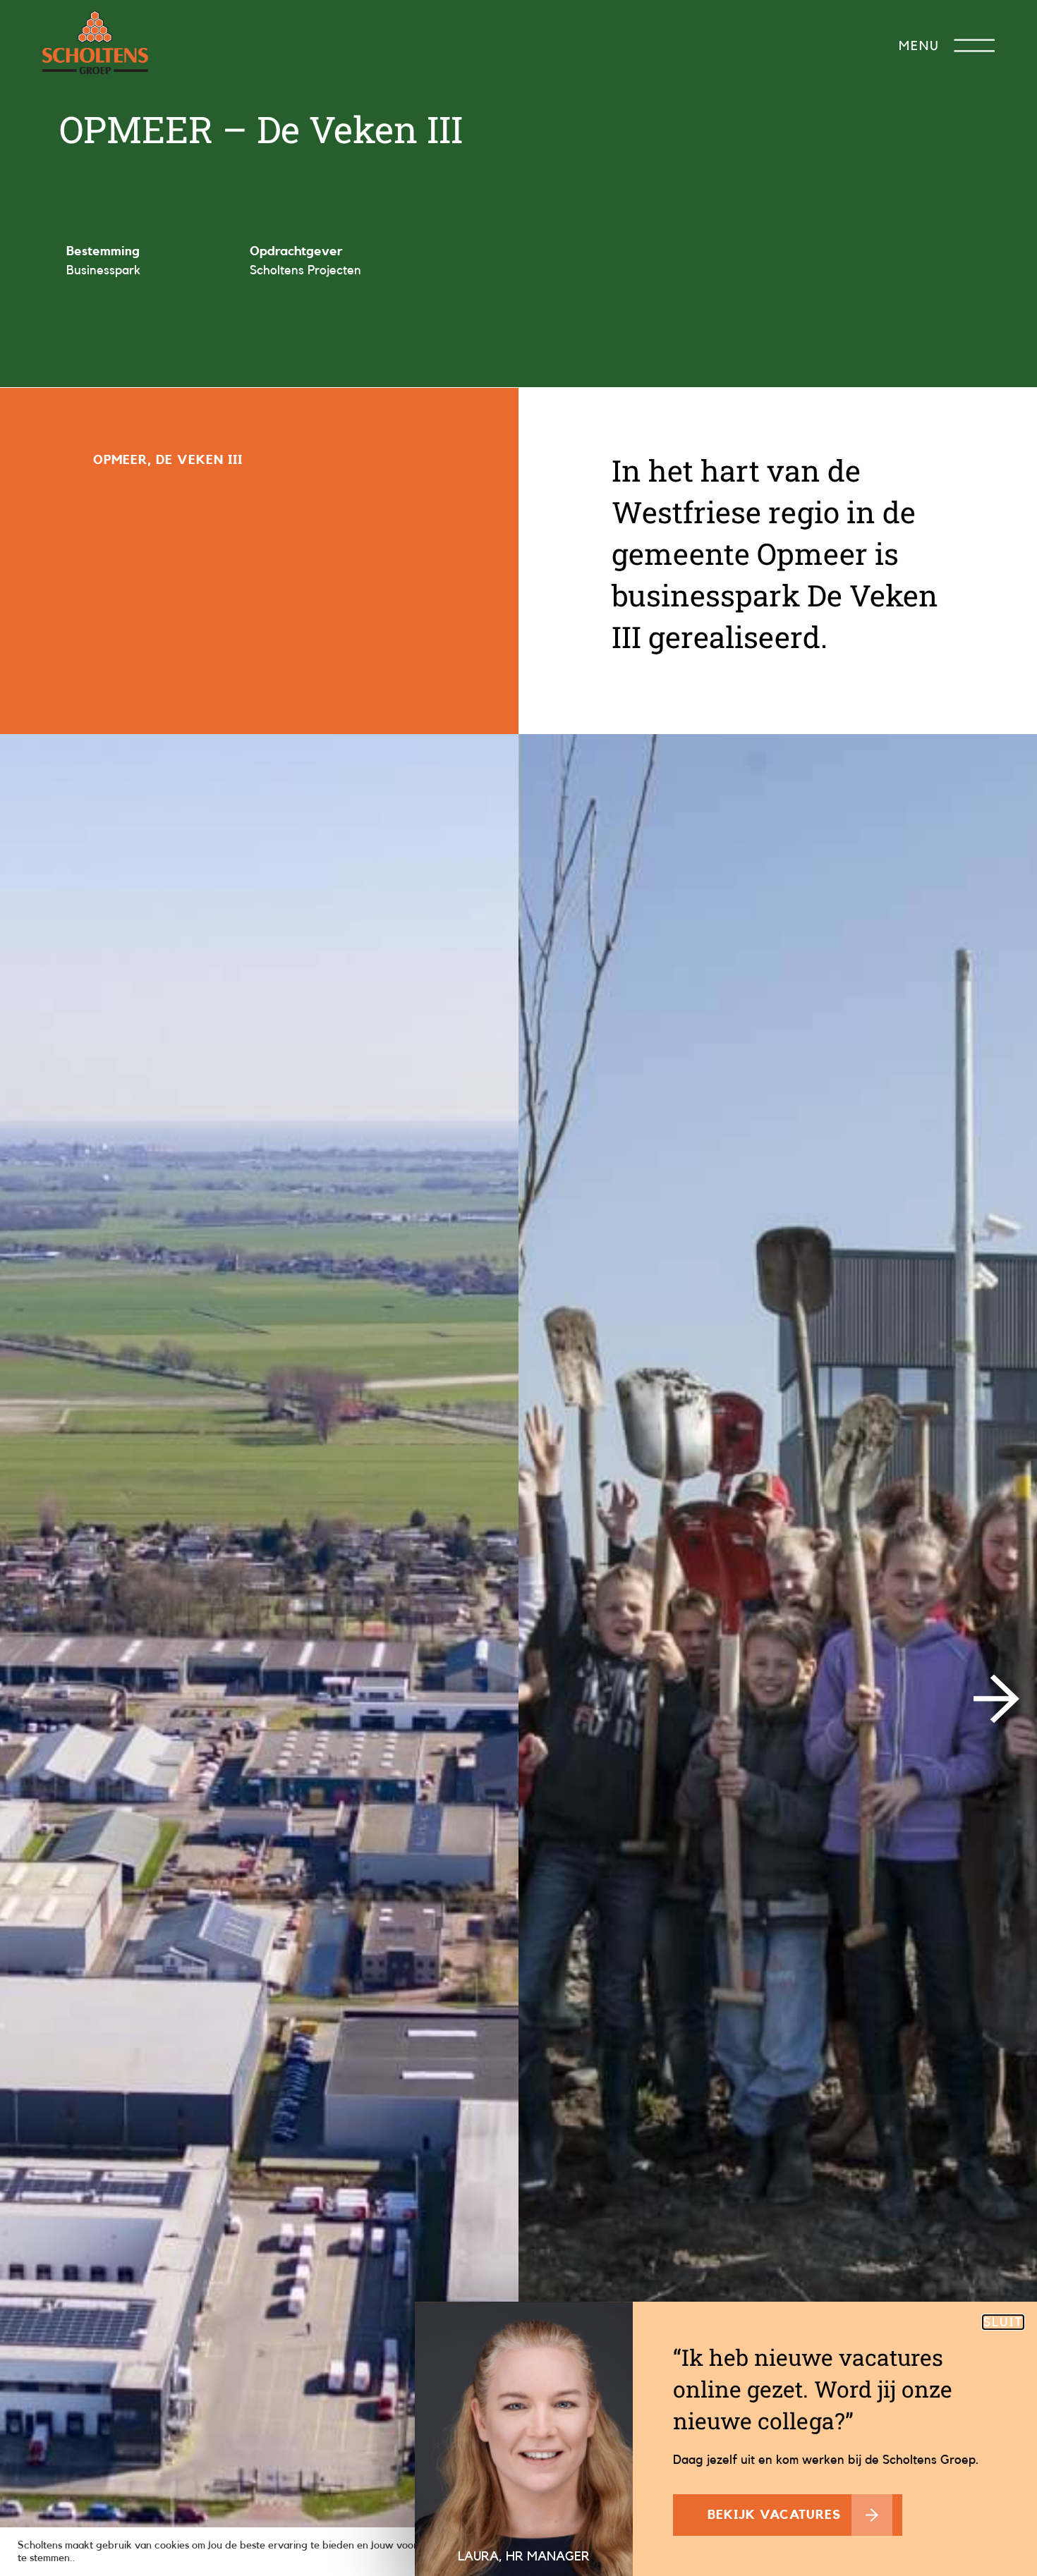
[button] (1003, 2322)
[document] (518, 1288)
